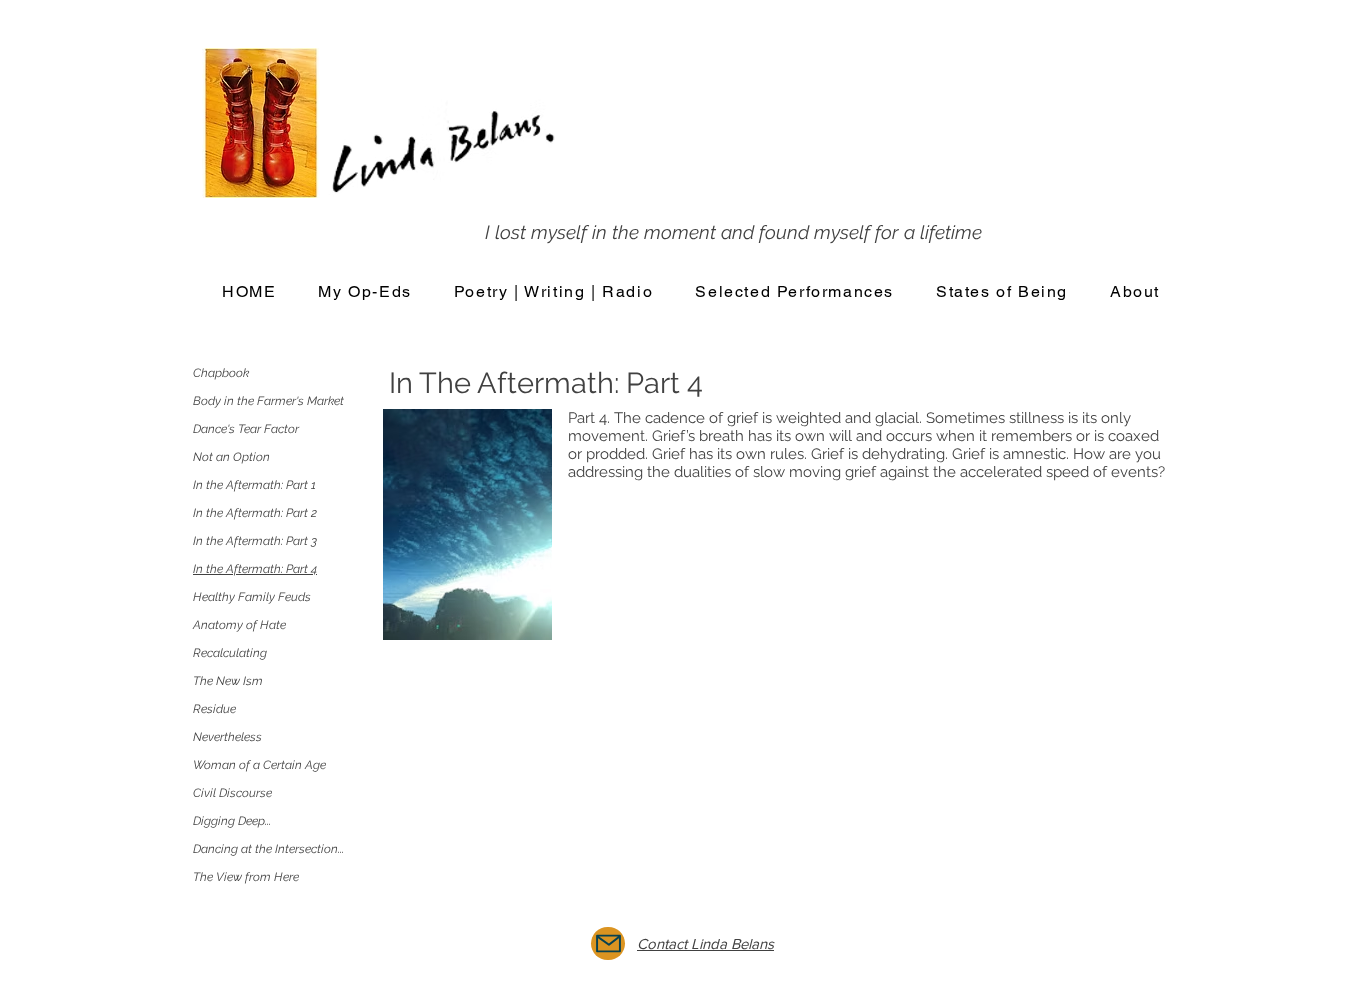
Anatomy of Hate (239, 625)
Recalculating (230, 653)
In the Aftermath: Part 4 (255, 569)
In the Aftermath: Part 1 (254, 485)
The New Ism (228, 681)
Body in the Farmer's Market (268, 401)
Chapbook (221, 373)
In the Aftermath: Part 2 (255, 513)
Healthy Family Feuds (252, 597)
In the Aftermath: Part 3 (255, 541)
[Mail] (608, 943)
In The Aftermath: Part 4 (546, 383)
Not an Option (231, 457)
